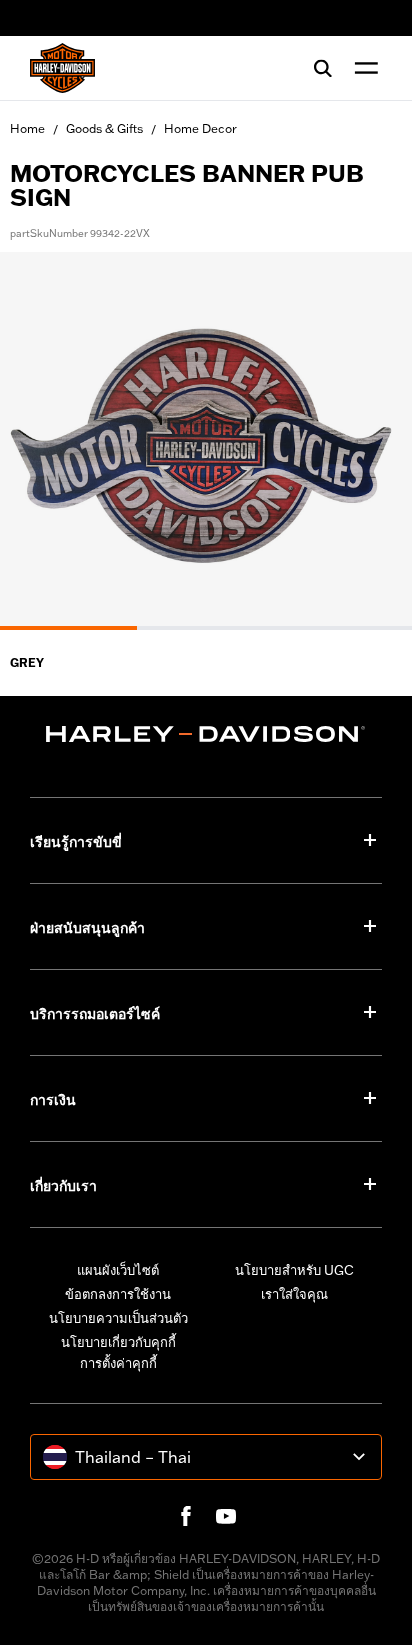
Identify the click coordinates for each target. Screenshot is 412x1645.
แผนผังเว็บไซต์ (118, 1270)
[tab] (68, 628)
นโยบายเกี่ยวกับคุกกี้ (118, 1342)
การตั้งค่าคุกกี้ (118, 1363)
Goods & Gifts (104, 128)
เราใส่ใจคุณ (294, 1294)
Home (27, 128)
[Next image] (372, 441)
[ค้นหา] (323, 68)
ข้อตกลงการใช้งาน (118, 1294)
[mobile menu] (362, 68)
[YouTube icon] (226, 1516)
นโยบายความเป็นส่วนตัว (118, 1318)
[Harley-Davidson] (206, 734)
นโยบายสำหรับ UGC (294, 1270)
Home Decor (200, 128)
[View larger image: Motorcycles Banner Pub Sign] (206, 438)
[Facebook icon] (186, 1516)
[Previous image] (40, 441)
